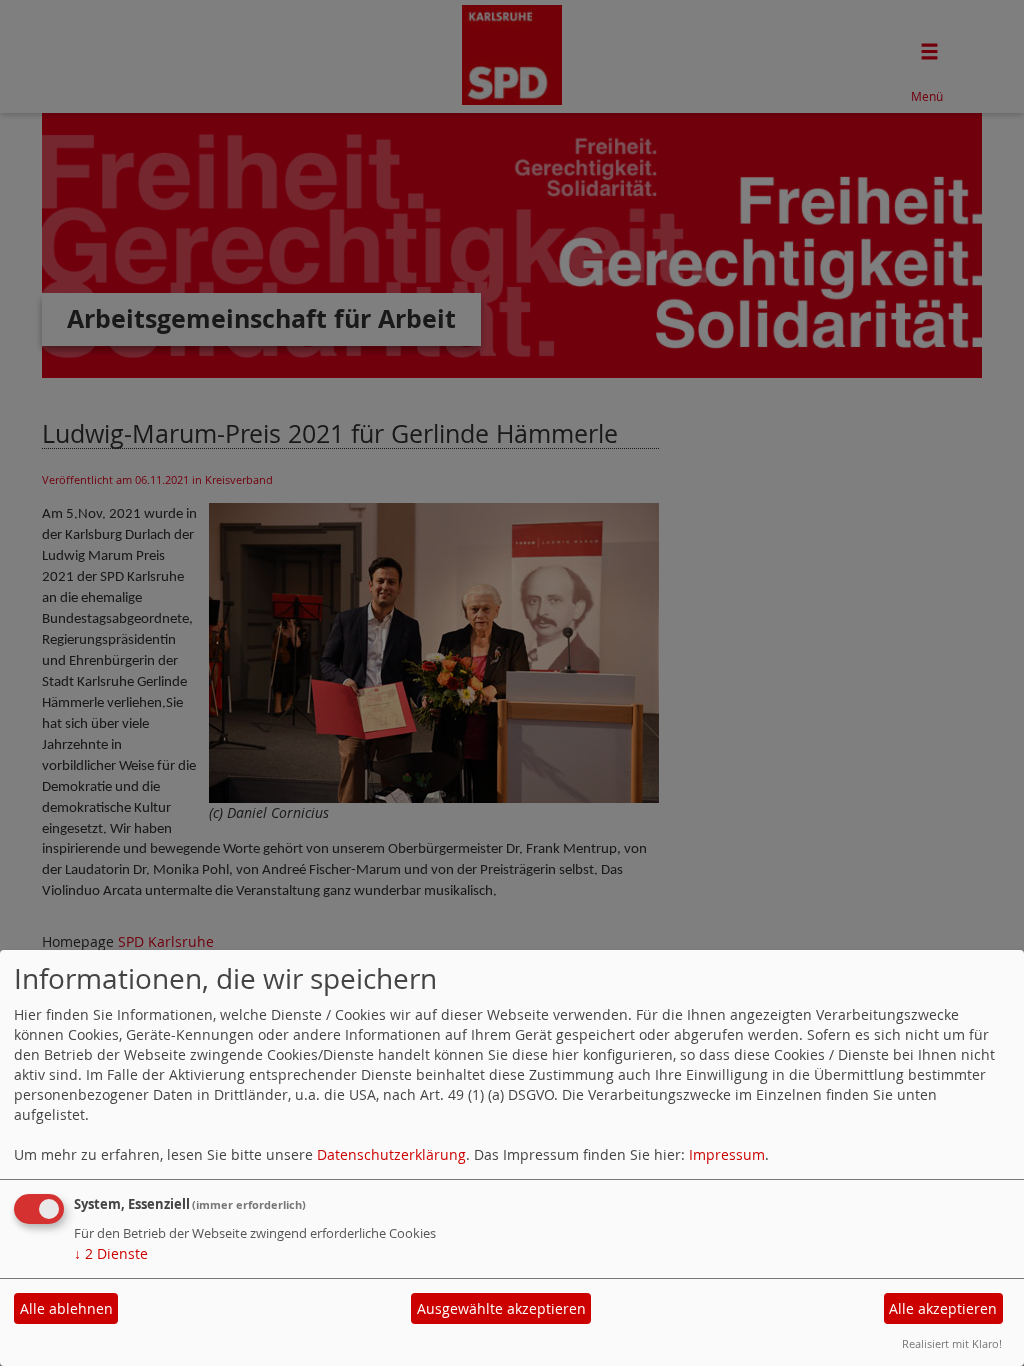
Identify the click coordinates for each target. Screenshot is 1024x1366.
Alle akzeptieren (943, 1308)
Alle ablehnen (66, 1308)
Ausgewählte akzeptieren (501, 1308)
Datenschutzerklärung (391, 1154)
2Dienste (111, 1253)
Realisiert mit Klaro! (952, 1343)
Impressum (727, 1154)
